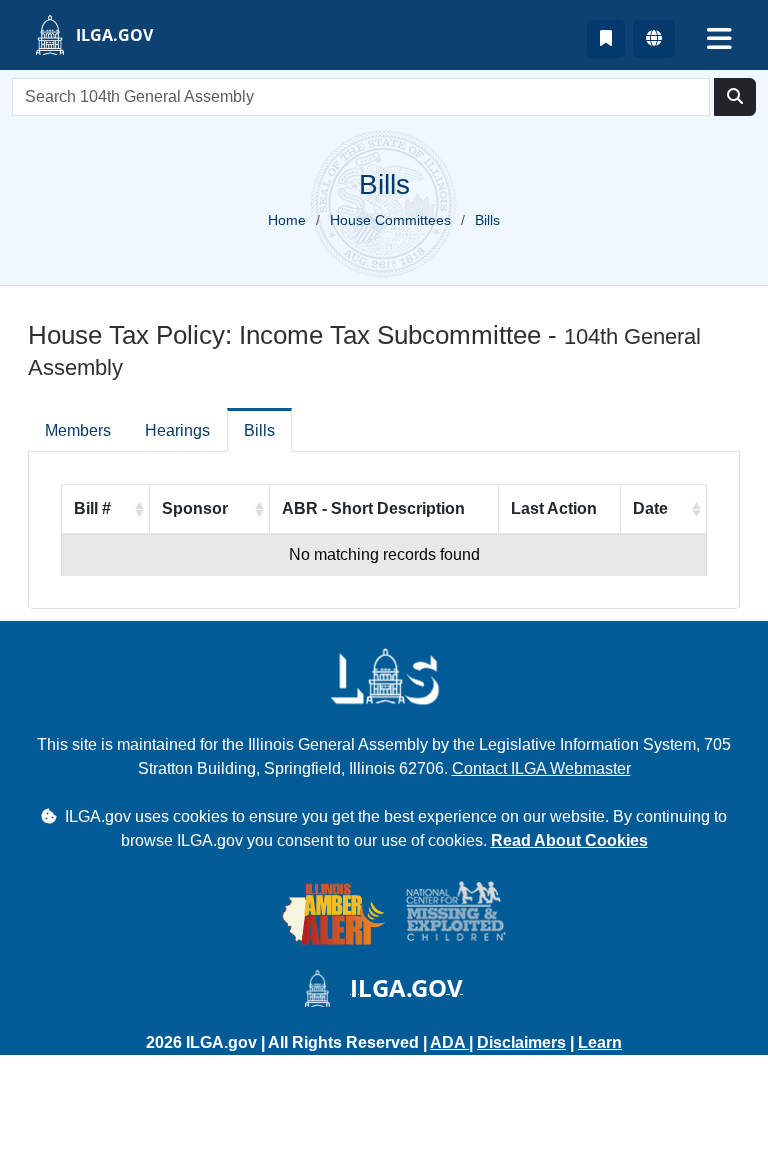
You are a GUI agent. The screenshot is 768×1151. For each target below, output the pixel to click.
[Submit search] (735, 97)
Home (287, 220)
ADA (449, 1042)
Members (78, 430)
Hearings (177, 430)
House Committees (390, 220)
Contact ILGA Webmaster (541, 768)
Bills (259, 430)
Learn (600, 1042)
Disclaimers (521, 1042)
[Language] (654, 39)
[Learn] (606, 39)
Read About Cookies (569, 840)
